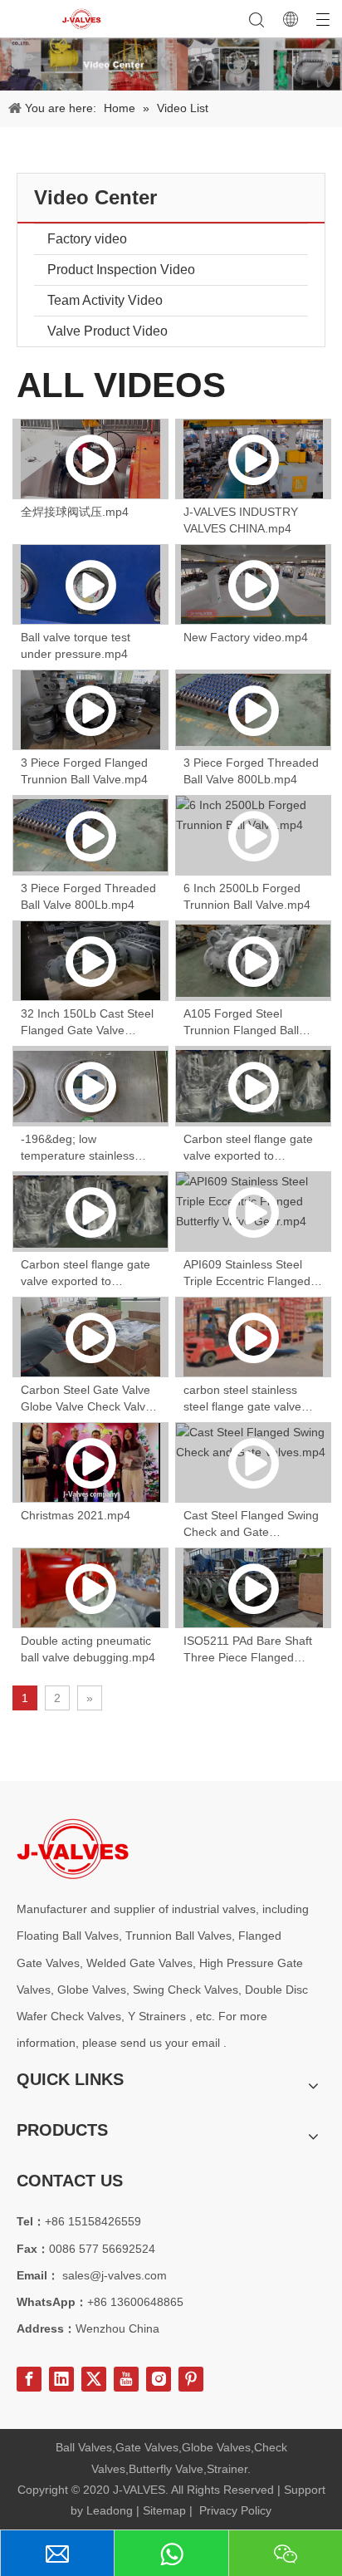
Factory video (87, 239)
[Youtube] (126, 2379)
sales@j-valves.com (115, 2275)
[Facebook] (29, 2379)
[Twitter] (94, 2379)
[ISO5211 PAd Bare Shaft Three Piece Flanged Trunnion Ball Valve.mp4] (253, 1588)
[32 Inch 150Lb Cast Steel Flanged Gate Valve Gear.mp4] (90, 961)
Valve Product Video (107, 331)
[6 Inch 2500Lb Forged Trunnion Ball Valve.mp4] (253, 835)
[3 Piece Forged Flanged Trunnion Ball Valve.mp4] (90, 710)
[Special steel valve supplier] (73, 1849)
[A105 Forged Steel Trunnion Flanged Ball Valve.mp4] (253, 961)
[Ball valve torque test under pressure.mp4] (90, 584)
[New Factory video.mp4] (253, 584)
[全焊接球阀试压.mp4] (90, 459)
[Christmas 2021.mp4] (90, 1462)
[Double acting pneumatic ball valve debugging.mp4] (90, 1588)
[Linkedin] (61, 2379)
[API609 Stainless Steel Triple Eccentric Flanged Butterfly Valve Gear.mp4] (253, 1212)
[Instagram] (159, 2379)
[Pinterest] (191, 2379)
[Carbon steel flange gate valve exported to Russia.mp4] (253, 1086)
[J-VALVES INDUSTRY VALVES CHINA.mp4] (253, 459)
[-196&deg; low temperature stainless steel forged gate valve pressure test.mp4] (90, 1086)
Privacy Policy (235, 2510)
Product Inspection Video (121, 270)
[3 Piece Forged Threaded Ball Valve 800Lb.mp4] (253, 710)
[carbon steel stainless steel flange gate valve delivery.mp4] (253, 1337)
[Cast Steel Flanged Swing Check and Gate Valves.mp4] (253, 1462)
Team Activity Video (105, 300)
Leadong (110, 2510)
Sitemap (164, 2510)
